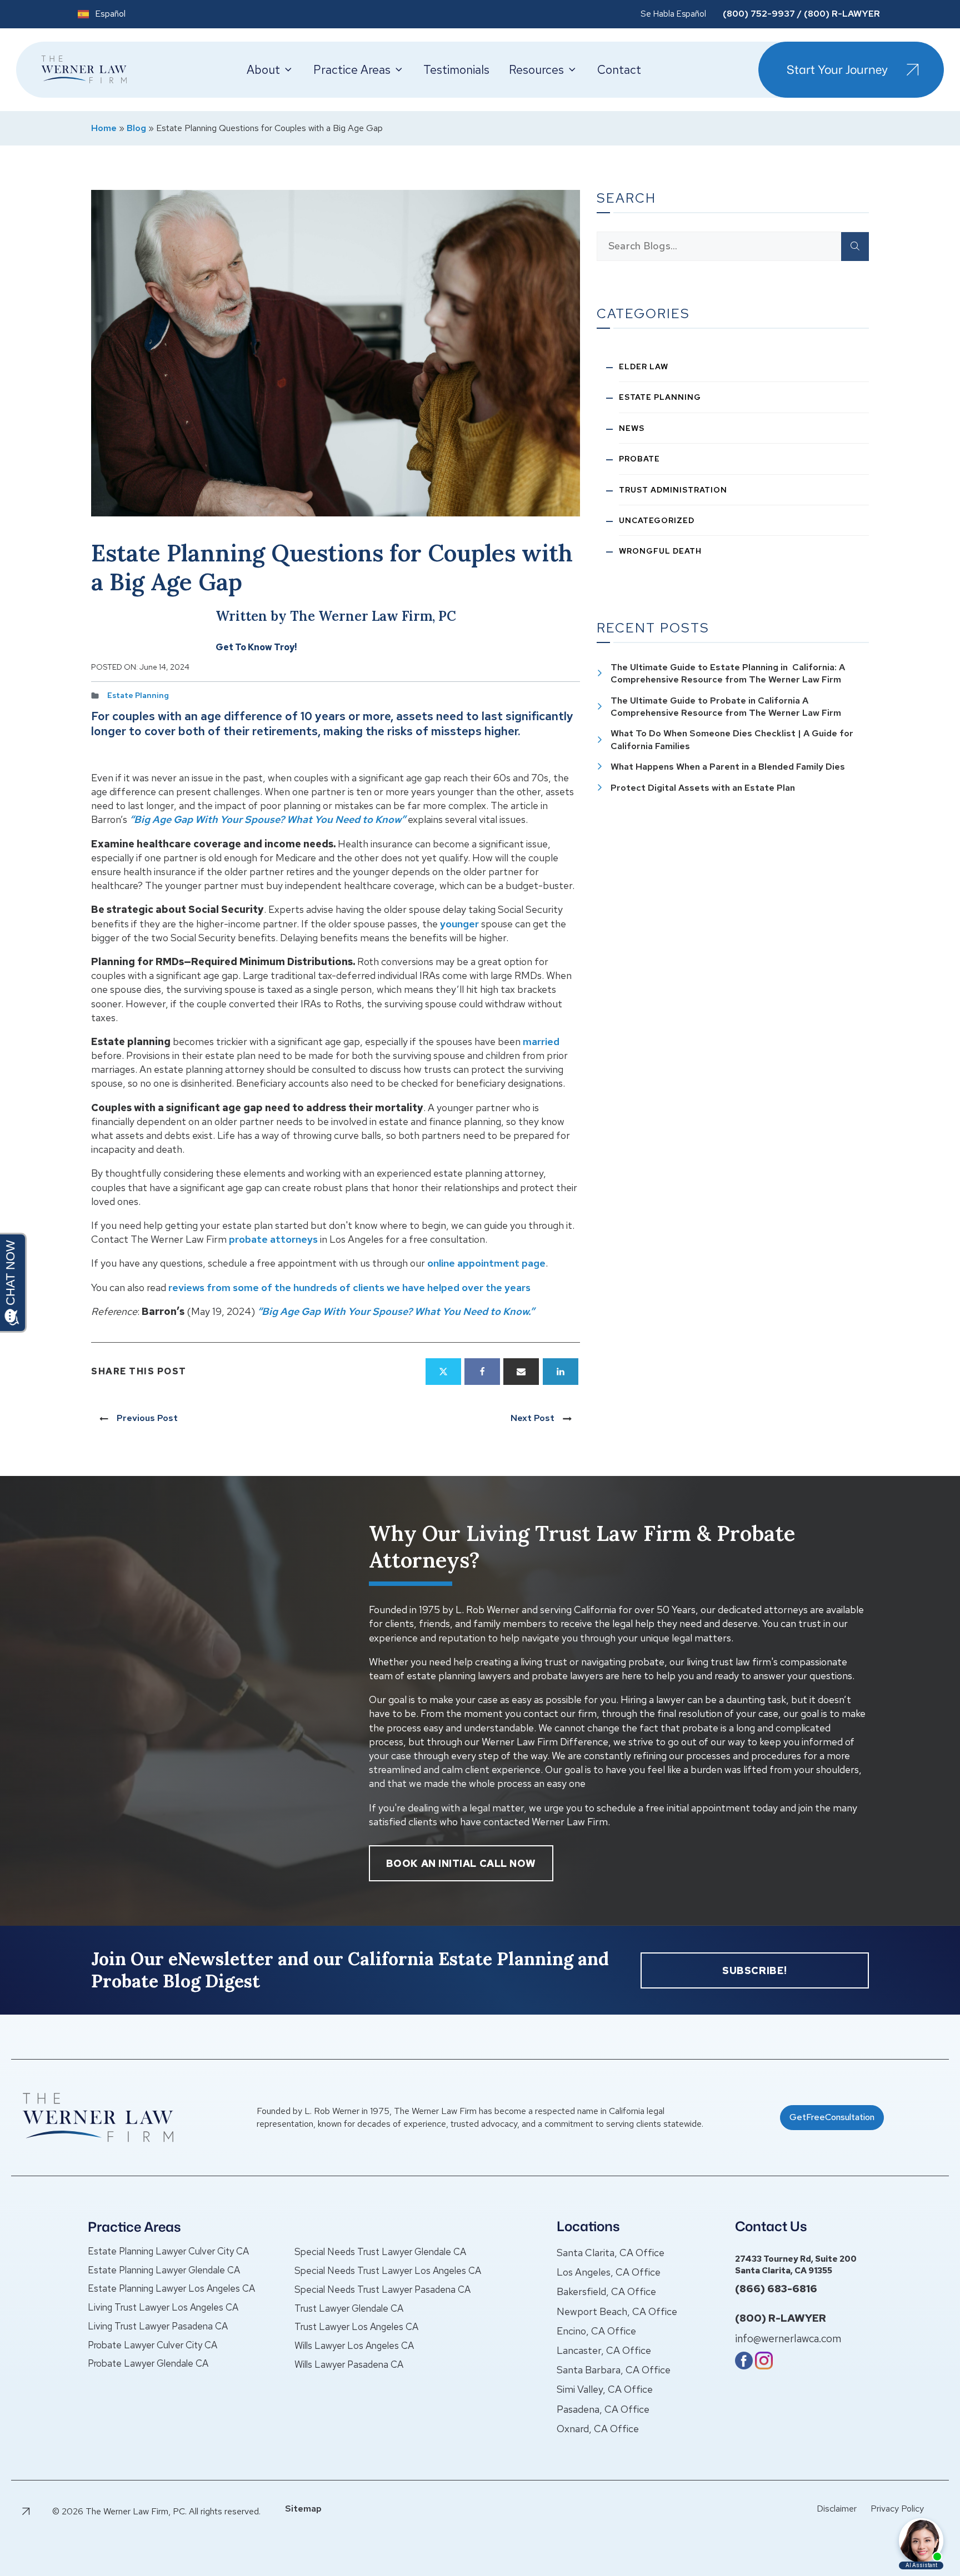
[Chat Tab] (480, 1288)
